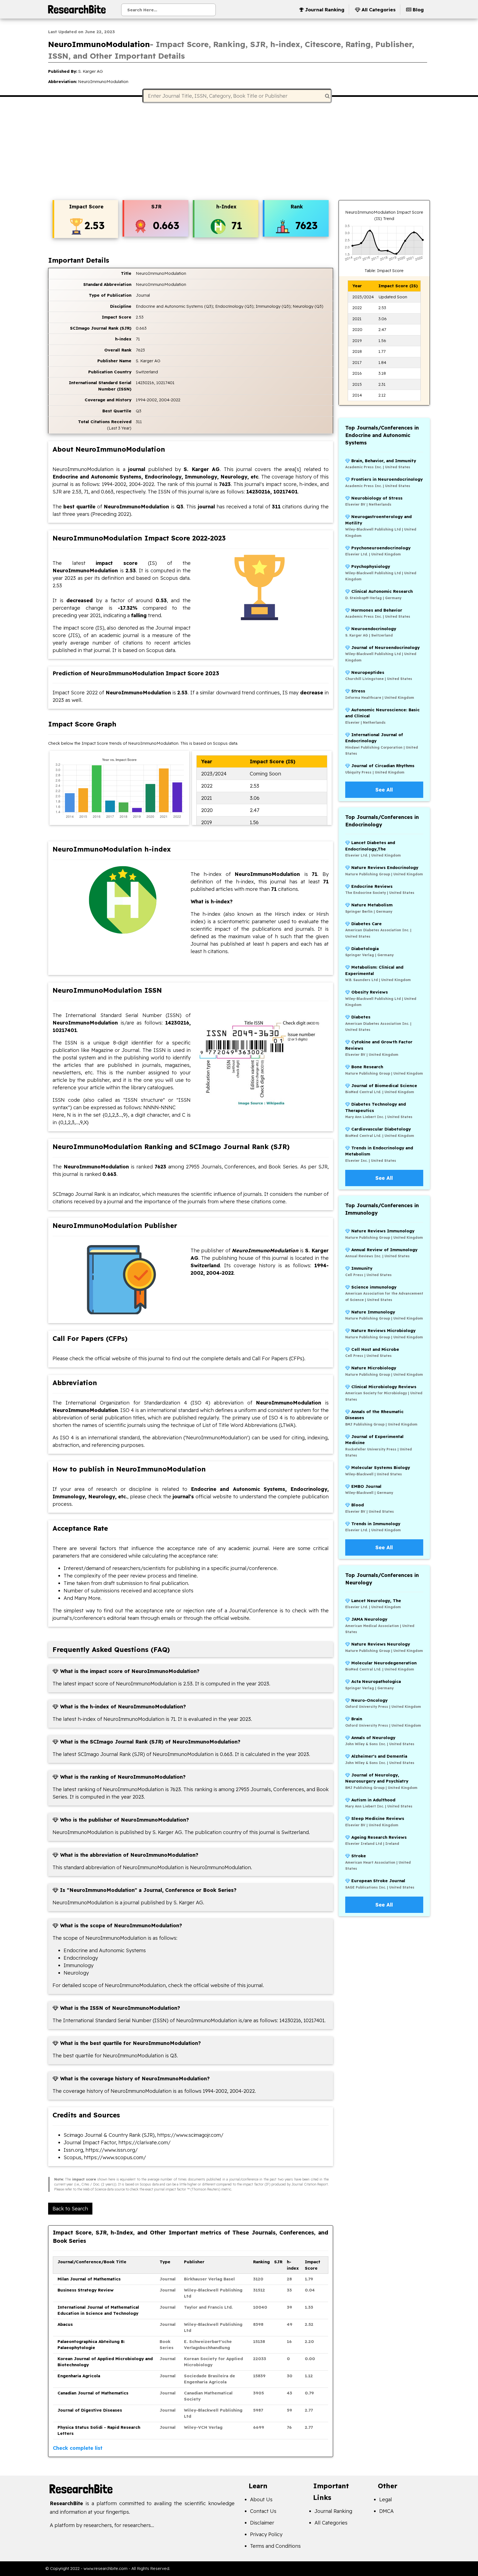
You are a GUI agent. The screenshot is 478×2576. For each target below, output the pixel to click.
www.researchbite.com (106, 2568)
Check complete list (78, 2448)
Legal (386, 2499)
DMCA (386, 2511)
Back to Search (70, 2209)
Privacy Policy (266, 2534)
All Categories (331, 2523)
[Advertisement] (239, 152)
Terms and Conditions (275, 2546)
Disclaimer (262, 2523)
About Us (261, 2499)
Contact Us (263, 2511)
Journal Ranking (333, 2511)
